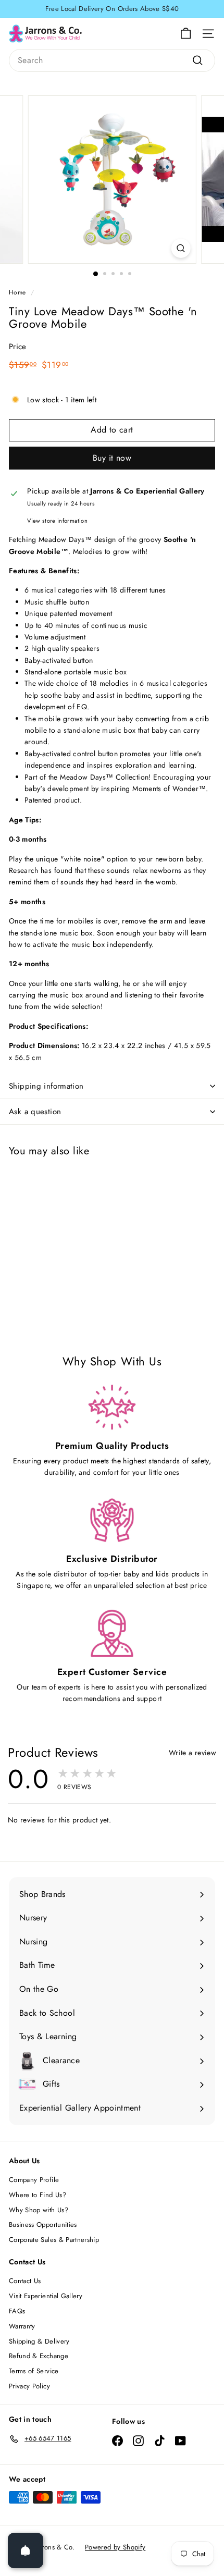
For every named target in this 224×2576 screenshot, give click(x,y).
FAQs (17, 2311)
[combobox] (112, 60)
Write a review (192, 1753)
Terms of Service (34, 2371)
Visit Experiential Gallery (46, 2296)
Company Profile (34, 2180)
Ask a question (35, 1112)
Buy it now (112, 458)
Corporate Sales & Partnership (54, 2240)
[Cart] (186, 34)
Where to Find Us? (38, 2195)
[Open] (26, 2550)
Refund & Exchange (39, 2356)
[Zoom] (181, 248)
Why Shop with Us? (39, 2210)
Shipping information (46, 1086)
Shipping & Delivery (39, 2341)
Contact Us (25, 2281)
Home (17, 292)
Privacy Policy (29, 2386)
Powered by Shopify (115, 2547)
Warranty (22, 2326)
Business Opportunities (43, 2224)
